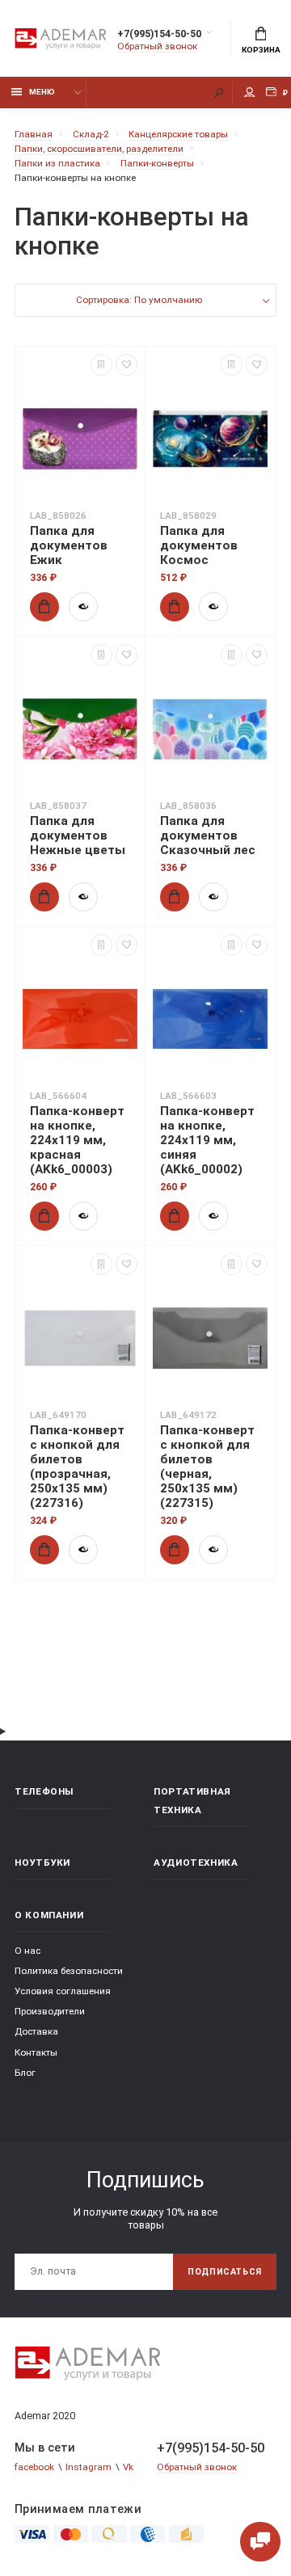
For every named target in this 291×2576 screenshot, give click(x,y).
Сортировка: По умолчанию (139, 300)
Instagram (89, 2467)
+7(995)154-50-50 (159, 34)
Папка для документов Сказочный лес (208, 836)
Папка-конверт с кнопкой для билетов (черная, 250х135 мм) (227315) (207, 1467)
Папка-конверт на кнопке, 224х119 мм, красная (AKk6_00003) (77, 1140)
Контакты (36, 2052)
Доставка (36, 2031)
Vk (128, 2467)
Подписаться (225, 2272)
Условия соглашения (63, 1991)
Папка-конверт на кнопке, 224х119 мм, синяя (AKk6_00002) (207, 1140)
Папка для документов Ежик (69, 545)
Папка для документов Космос (199, 545)
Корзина (261, 50)
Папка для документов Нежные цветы (78, 836)
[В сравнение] (101, 365)
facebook (34, 2467)
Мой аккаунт (250, 93)
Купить (44, 607)
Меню (42, 92)
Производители (50, 2011)
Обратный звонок (157, 46)
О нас (27, 1951)
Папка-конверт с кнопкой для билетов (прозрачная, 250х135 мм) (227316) (77, 1467)
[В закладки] (127, 365)
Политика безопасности (69, 1971)
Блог (25, 2073)
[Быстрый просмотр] (83, 607)
